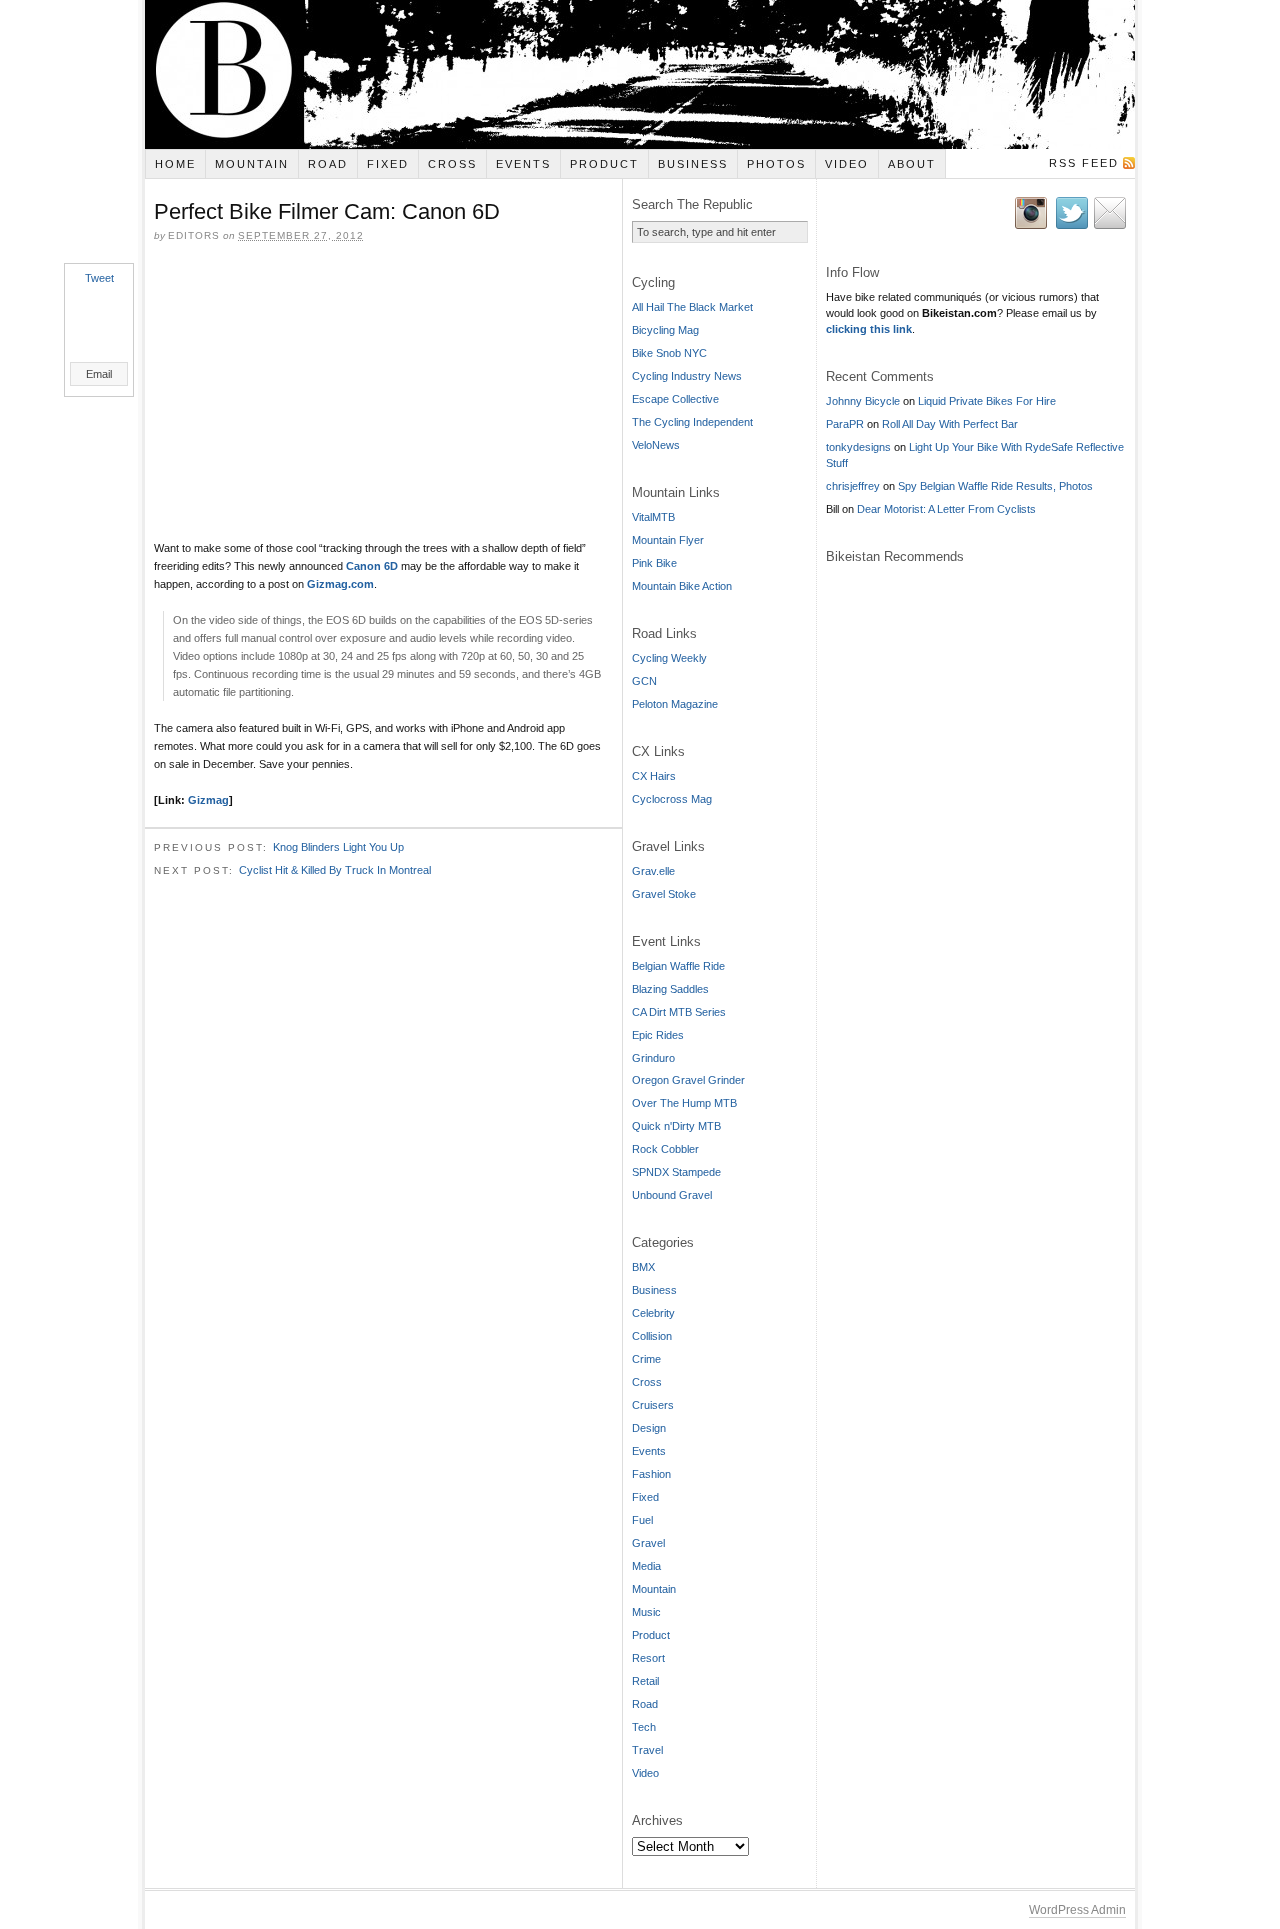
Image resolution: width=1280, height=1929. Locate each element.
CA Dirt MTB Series (679, 1012)
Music (646, 1612)
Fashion (651, 1474)
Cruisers (653, 1405)
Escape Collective (675, 399)
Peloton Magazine (675, 704)
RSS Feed (1084, 163)
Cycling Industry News (687, 376)
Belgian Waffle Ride (678, 966)
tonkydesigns (858, 447)
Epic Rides (658, 1035)
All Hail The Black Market (692, 307)
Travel (647, 1750)
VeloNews (656, 445)
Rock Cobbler (665, 1149)
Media (646, 1566)
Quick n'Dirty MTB (676, 1126)
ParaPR (845, 424)
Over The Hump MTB (684, 1103)
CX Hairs (654, 776)
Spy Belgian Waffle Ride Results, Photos (995, 486)
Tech (644, 1727)
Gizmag (208, 800)
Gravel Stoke (664, 894)
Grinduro (653, 1058)
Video (847, 164)
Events (523, 164)
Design (649, 1428)
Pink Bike (654, 563)
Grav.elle (653, 871)
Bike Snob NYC (669, 353)
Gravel (648, 1543)
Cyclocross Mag (672, 799)
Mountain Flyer (668, 540)
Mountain (252, 164)
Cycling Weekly (669, 658)
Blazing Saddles (670, 989)
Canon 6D (372, 566)
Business (693, 164)
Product (604, 164)
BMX (643, 1267)
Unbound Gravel (672, 1195)
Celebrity (653, 1313)
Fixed (388, 164)
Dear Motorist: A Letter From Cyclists (946, 509)
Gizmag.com (340, 584)
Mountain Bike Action (682, 586)
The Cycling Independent (692, 422)
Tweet (99, 278)
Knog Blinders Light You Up (338, 847)
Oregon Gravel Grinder (688, 1080)
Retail (645, 1681)
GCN (644, 681)
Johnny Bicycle (863, 401)
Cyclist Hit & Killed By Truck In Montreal (335, 870)
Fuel (642, 1520)
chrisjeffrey (853, 486)
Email (99, 374)
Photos (776, 164)
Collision (652, 1336)
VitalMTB (653, 517)
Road (328, 164)
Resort (648, 1658)
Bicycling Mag (665, 330)
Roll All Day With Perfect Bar (950, 424)
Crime (646, 1359)
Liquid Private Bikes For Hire (987, 401)
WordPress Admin (1077, 1910)
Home (175, 164)
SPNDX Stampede (676, 1172)
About (912, 164)
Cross (452, 164)
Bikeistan (640, 74)
